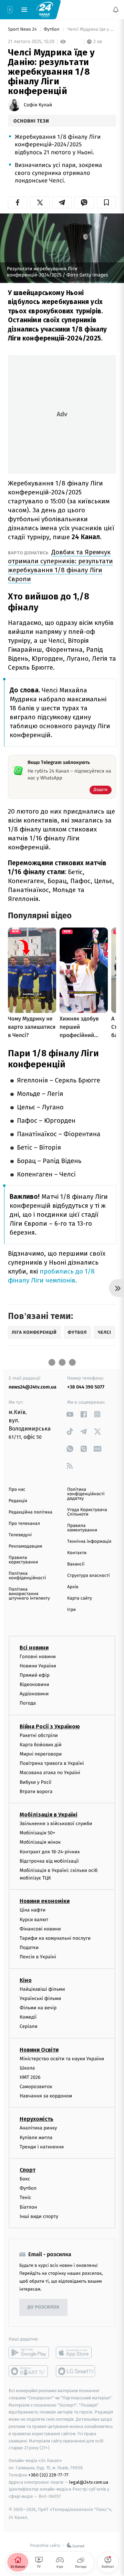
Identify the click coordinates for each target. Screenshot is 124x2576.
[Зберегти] (106, 202)
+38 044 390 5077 (86, 1387)
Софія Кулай (38, 105)
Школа (27, 2068)
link (70, 1414)
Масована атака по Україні (50, 1773)
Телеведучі (20, 1535)
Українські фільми (40, 1998)
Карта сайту (80, 1598)
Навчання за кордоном (46, 2096)
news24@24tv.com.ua (33, 1387)
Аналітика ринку (38, 2128)
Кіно (26, 1980)
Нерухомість (37, 2119)
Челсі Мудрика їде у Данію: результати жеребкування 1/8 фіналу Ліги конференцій (91, 29)
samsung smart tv (76, 2371)
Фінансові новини (40, 1929)
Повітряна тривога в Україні (52, 1764)
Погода (28, 1703)
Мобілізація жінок (40, 1842)
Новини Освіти (39, 2050)
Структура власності (89, 1576)
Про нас (17, 1490)
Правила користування (23, 1560)
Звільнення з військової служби (56, 1824)
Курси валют (34, 1920)
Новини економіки (45, 1901)
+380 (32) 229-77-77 (48, 2475)
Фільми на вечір (38, 2008)
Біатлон (28, 2207)
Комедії (28, 2017)
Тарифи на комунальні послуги (55, 1938)
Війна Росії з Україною (50, 1726)
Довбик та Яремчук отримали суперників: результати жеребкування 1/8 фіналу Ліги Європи (60, 566)
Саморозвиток (36, 2087)
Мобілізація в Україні (49, 1815)
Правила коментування (82, 1528)
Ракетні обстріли (39, 1735)
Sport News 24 (23, 29)
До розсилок (44, 2308)
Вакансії (76, 1564)
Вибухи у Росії (35, 1782)
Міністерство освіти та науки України (62, 2059)
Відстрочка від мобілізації (49, 1861)
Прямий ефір (35, 1675)
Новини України (38, 1666)
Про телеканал (24, 1524)
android (29, 2353)
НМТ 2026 (30, 2077)
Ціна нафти (33, 1910)
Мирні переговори (41, 1754)
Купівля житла (36, 2138)
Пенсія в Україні (38, 1957)
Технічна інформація (89, 1542)
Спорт (28, 2170)
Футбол (52, 29)
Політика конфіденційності (27, 1576)
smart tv (29, 2371)
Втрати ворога (36, 1792)
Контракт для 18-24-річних (50, 1852)
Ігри (71, 1610)
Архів (73, 1587)
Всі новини (34, 1648)
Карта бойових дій (41, 1745)
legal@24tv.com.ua (89, 2482)
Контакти (77, 1553)
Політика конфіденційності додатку (86, 1494)
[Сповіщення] (116, 10)
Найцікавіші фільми (42, 1989)
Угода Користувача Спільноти (87, 1512)
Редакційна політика (30, 1512)
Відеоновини (34, 1685)
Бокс (25, 2179)
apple (76, 2353)
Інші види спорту (39, 2216)
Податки (29, 1948)
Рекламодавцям (25, 1546)
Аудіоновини (34, 1694)
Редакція (18, 1501)
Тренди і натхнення (42, 2147)
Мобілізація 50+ (37, 1833)
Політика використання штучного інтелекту (29, 1594)
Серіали (29, 2027)
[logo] (45, 9)
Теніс (25, 2198)
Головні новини (38, 1657)
